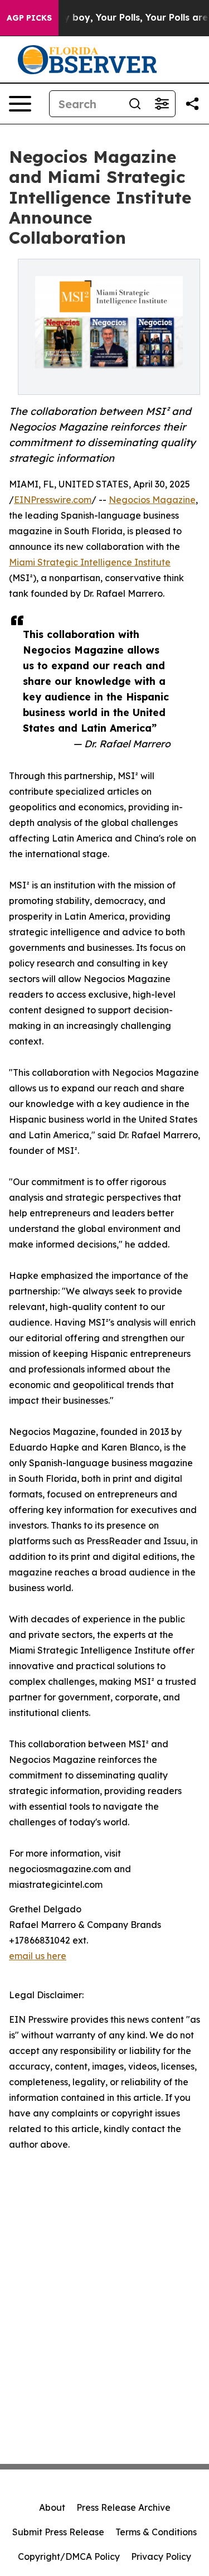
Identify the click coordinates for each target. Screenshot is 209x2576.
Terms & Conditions (156, 2532)
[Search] (135, 104)
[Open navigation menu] (20, 104)
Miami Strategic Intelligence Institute (90, 562)
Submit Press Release (58, 2532)
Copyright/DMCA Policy (69, 2556)
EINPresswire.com (53, 500)
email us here (38, 1956)
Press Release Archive (123, 2507)
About (52, 2507)
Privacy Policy (161, 2556)
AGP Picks (29, 18)
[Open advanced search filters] (162, 104)
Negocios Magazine (152, 500)
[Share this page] (192, 104)
